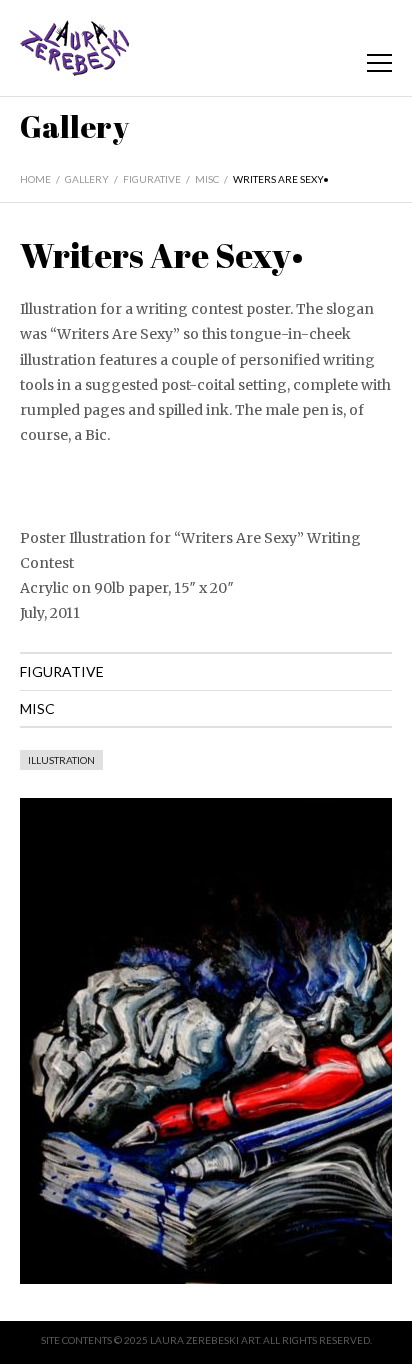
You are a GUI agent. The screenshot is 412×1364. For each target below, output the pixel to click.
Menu (379, 63)
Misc (207, 179)
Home (35, 179)
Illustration (61, 760)
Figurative (152, 179)
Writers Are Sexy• (281, 179)
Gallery (87, 179)
